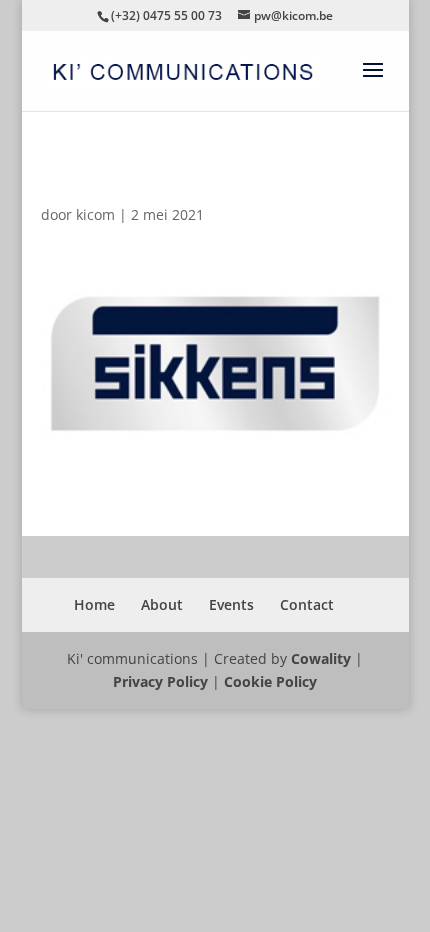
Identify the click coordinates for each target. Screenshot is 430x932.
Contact (307, 604)
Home (94, 604)
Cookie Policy (270, 681)
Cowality (321, 658)
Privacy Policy (160, 681)
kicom (95, 214)
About (162, 604)
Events (231, 604)
